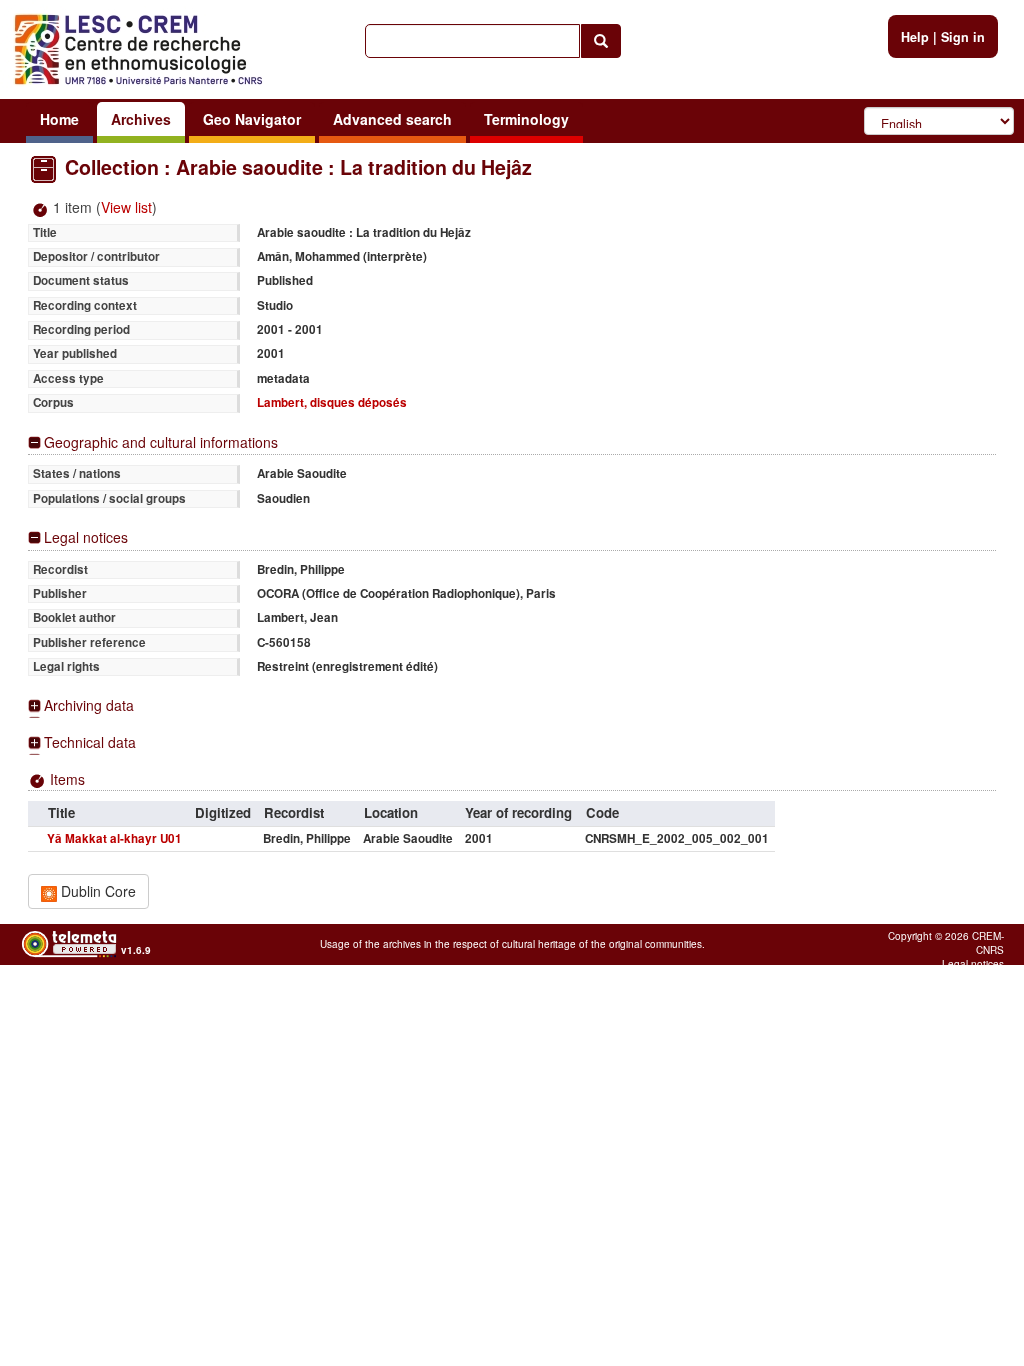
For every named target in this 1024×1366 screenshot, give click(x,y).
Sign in (963, 37)
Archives (141, 119)
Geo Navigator (252, 119)
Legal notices (86, 537)
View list (126, 207)
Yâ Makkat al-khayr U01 (114, 838)
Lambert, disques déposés (332, 402)
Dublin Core (96, 891)
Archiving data (89, 705)
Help (915, 37)
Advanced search (392, 119)
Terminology (526, 119)
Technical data (90, 742)
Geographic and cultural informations (161, 442)
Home (59, 119)
